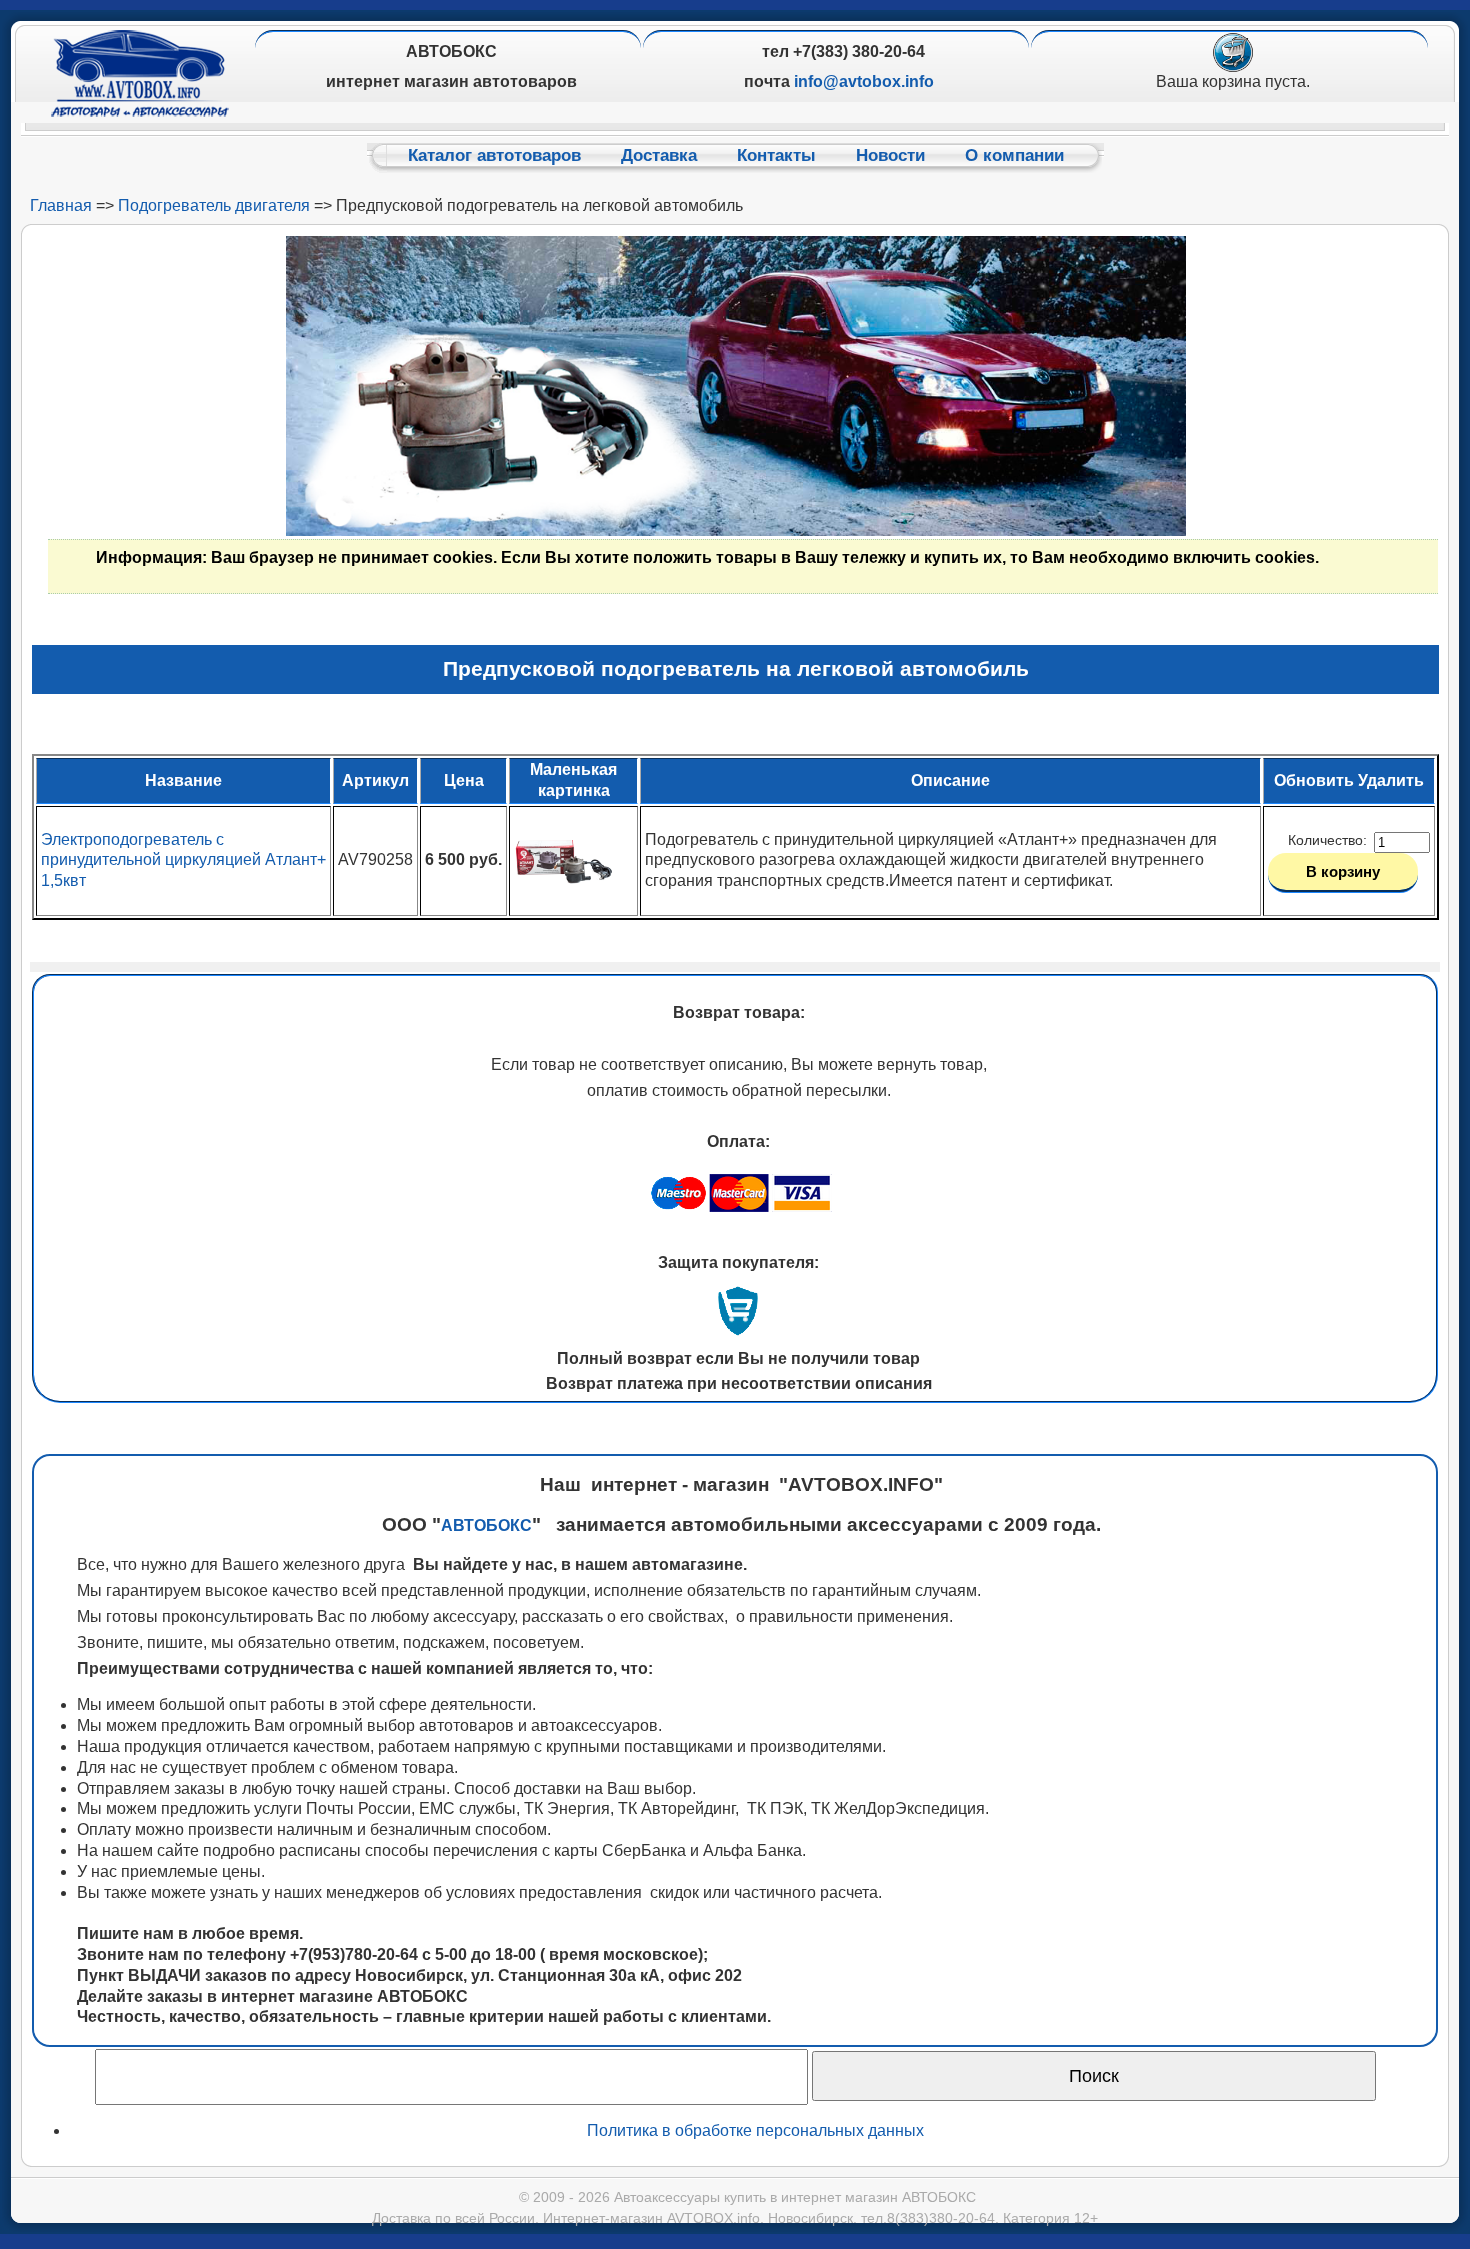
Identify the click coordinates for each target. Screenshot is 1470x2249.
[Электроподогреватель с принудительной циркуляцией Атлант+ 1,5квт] (564, 905)
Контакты (776, 155)
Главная (61, 205)
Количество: (1329, 840)
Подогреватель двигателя (214, 205)
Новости (890, 155)
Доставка (659, 155)
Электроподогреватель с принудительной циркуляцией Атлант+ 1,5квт (183, 860)
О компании (1014, 155)
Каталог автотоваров (494, 155)
